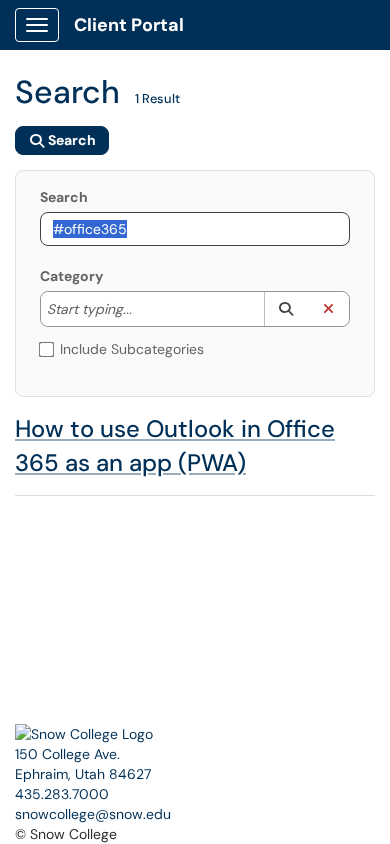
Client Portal (129, 25)
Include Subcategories (132, 349)
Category (71, 276)
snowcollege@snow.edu (93, 814)
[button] (285, 309)
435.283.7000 (62, 794)
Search (64, 197)
